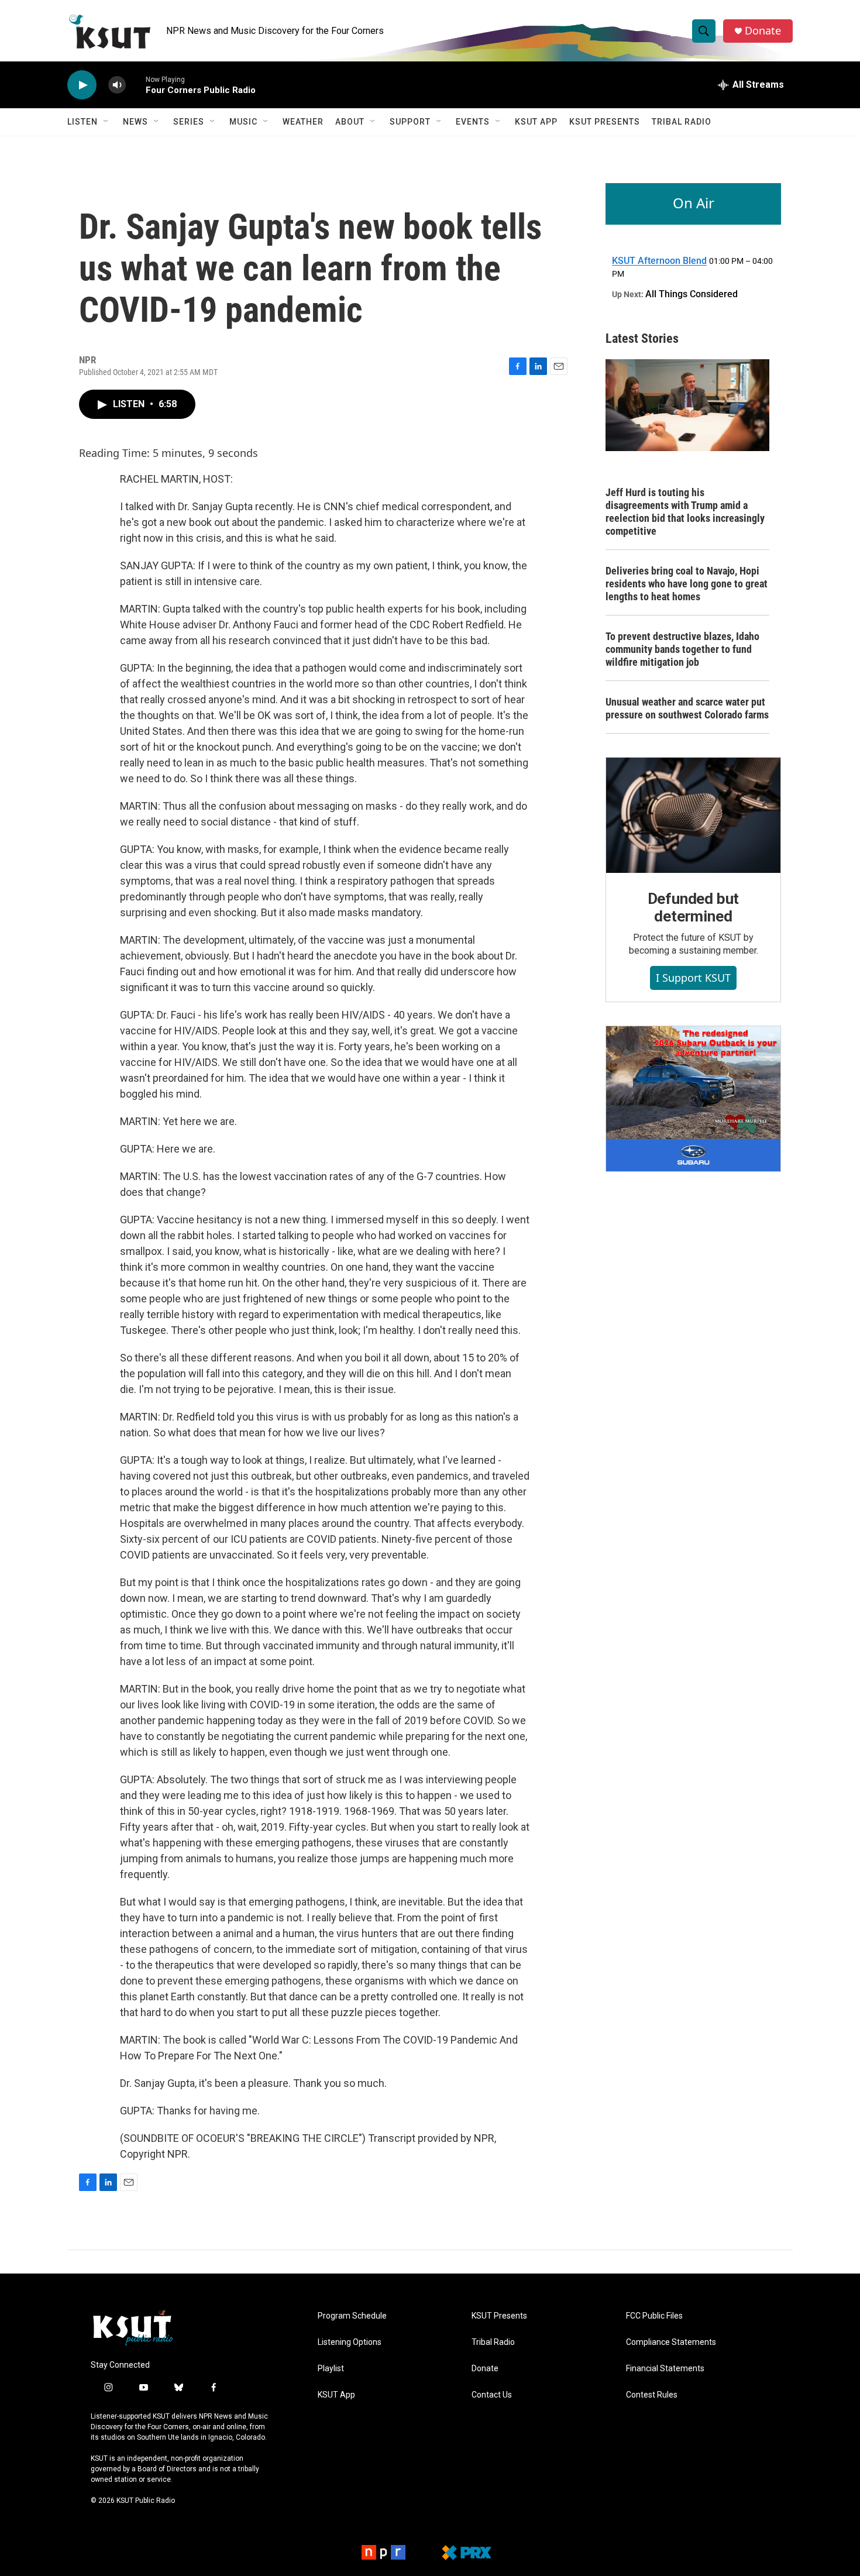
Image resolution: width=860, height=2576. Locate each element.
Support (410, 122)
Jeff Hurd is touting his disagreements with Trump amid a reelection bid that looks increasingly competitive (685, 512)
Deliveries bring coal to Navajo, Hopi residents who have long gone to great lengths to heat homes (687, 584)
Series (189, 122)
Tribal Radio (682, 122)
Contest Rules (652, 2395)
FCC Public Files (654, 2316)
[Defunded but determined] (693, 816)
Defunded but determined (694, 907)
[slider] (136, 85)
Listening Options (350, 2342)
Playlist (331, 2369)
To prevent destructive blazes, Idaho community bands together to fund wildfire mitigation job (682, 649)
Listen (82, 122)
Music (243, 122)
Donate (763, 31)
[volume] (117, 85)
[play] (82, 85)
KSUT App (536, 122)
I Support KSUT (693, 978)
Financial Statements (665, 2369)
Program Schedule (352, 2316)
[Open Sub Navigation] (106, 122)
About (350, 122)
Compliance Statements (671, 2342)
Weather (303, 122)
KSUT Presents (605, 122)
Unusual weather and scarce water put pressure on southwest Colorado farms (687, 708)
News (135, 122)
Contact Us (492, 2395)
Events (473, 122)
